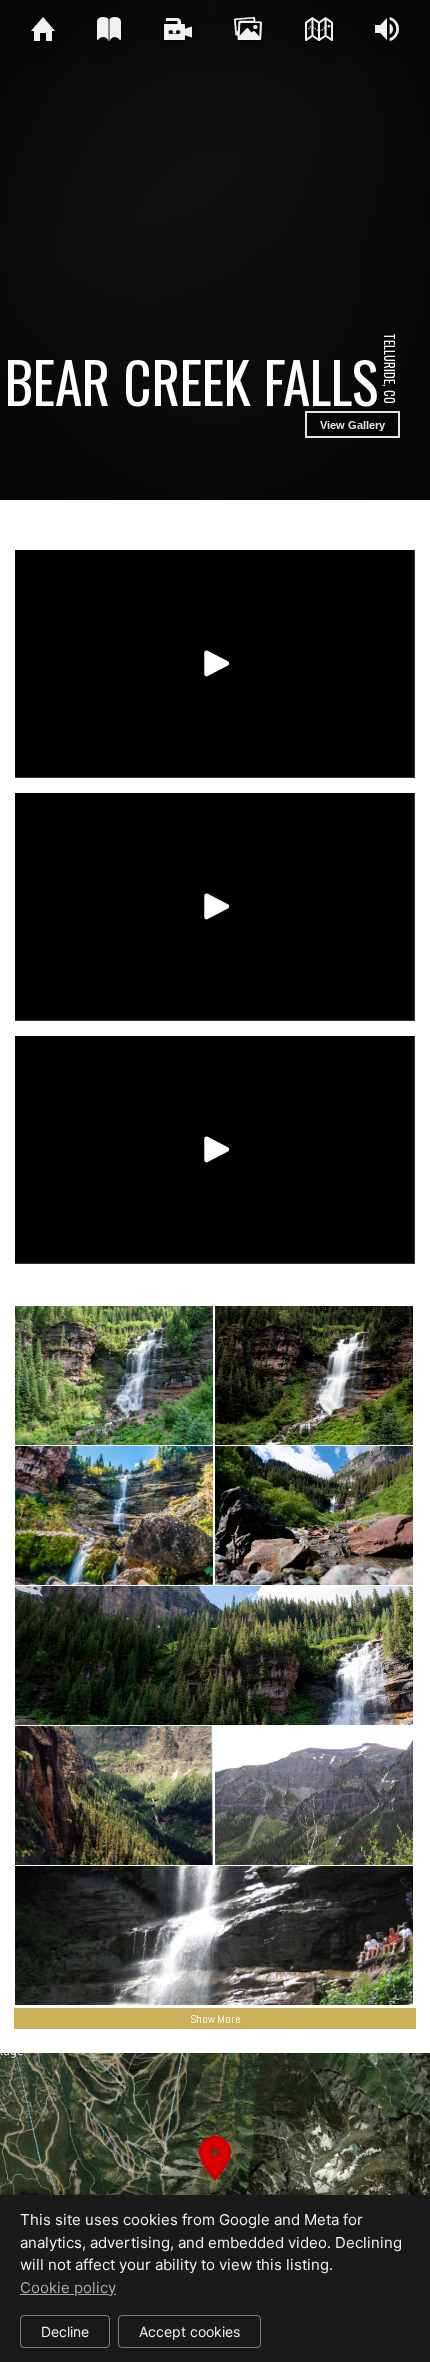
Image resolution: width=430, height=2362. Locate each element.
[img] (43, 30)
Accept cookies (189, 2331)
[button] (215, 2182)
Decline (65, 2331)
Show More (215, 2019)
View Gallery (352, 425)
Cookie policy (68, 2287)
